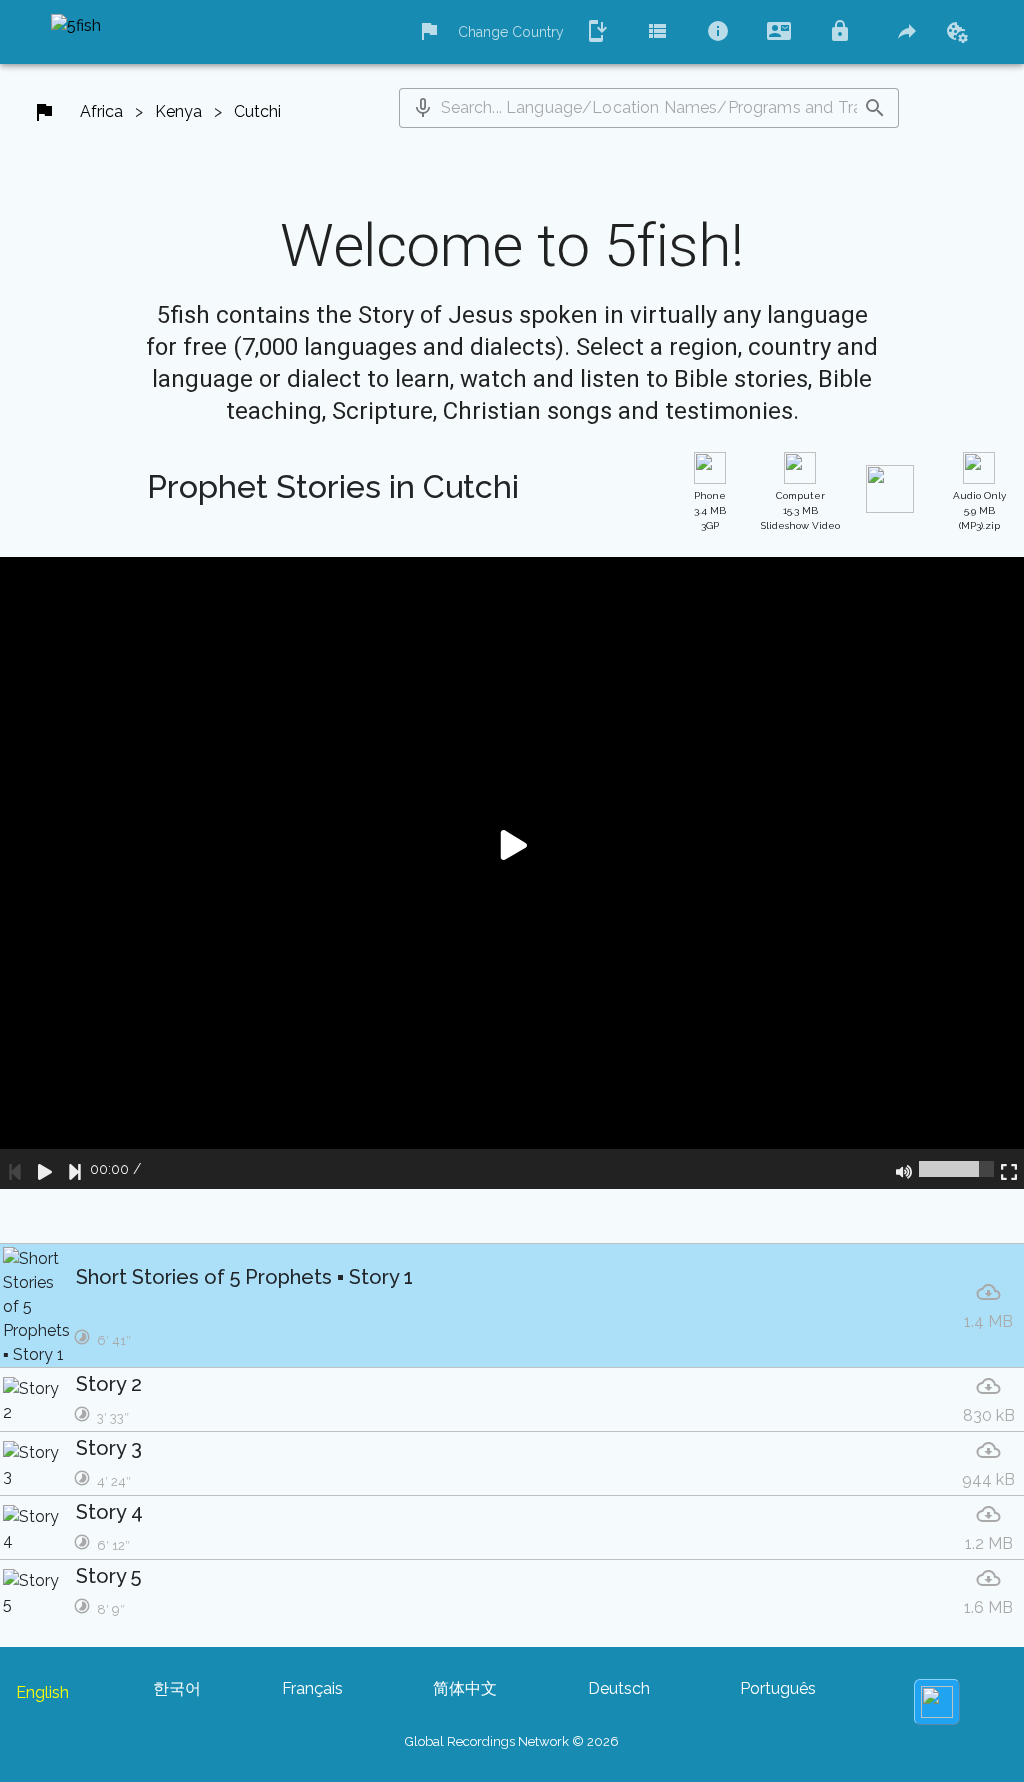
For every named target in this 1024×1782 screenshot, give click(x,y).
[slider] (956, 1169)
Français (312, 1688)
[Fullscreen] (1009, 1169)
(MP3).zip (979, 510)
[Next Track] (75, 1169)
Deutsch (619, 1688)
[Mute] (904, 1169)
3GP (710, 510)
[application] (512, 873)
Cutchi (257, 111)
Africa (101, 111)
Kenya (178, 111)
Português (778, 1688)
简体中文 (465, 1688)
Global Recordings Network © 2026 (512, 1741)
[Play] (45, 1169)
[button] (423, 108)
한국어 (177, 1688)
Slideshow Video (800, 510)
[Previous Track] (15, 1169)
